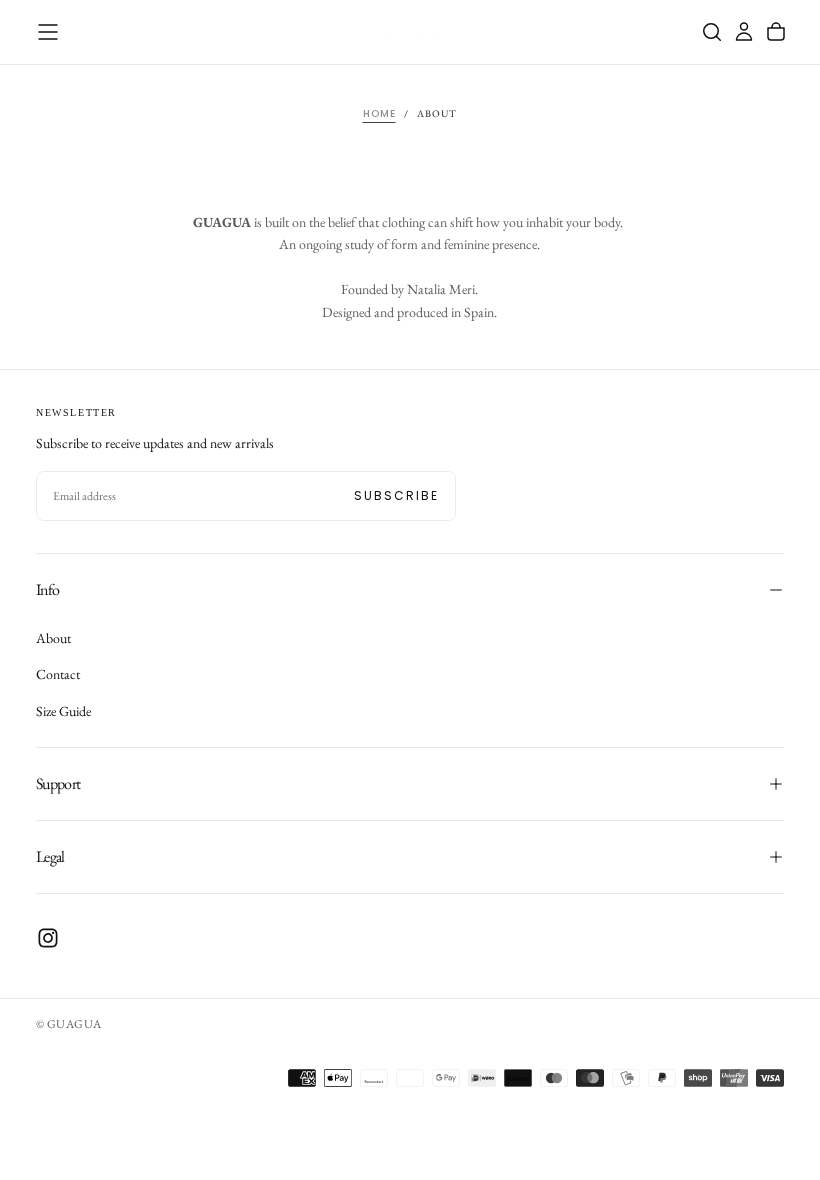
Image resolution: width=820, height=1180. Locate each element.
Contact (58, 674)
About (53, 638)
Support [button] (58, 783)
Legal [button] (50, 856)
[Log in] (744, 32)
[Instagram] (48, 938)
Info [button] (47, 589)
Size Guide (63, 711)
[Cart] (776, 32)
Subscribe (396, 495)
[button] (48, 32)
